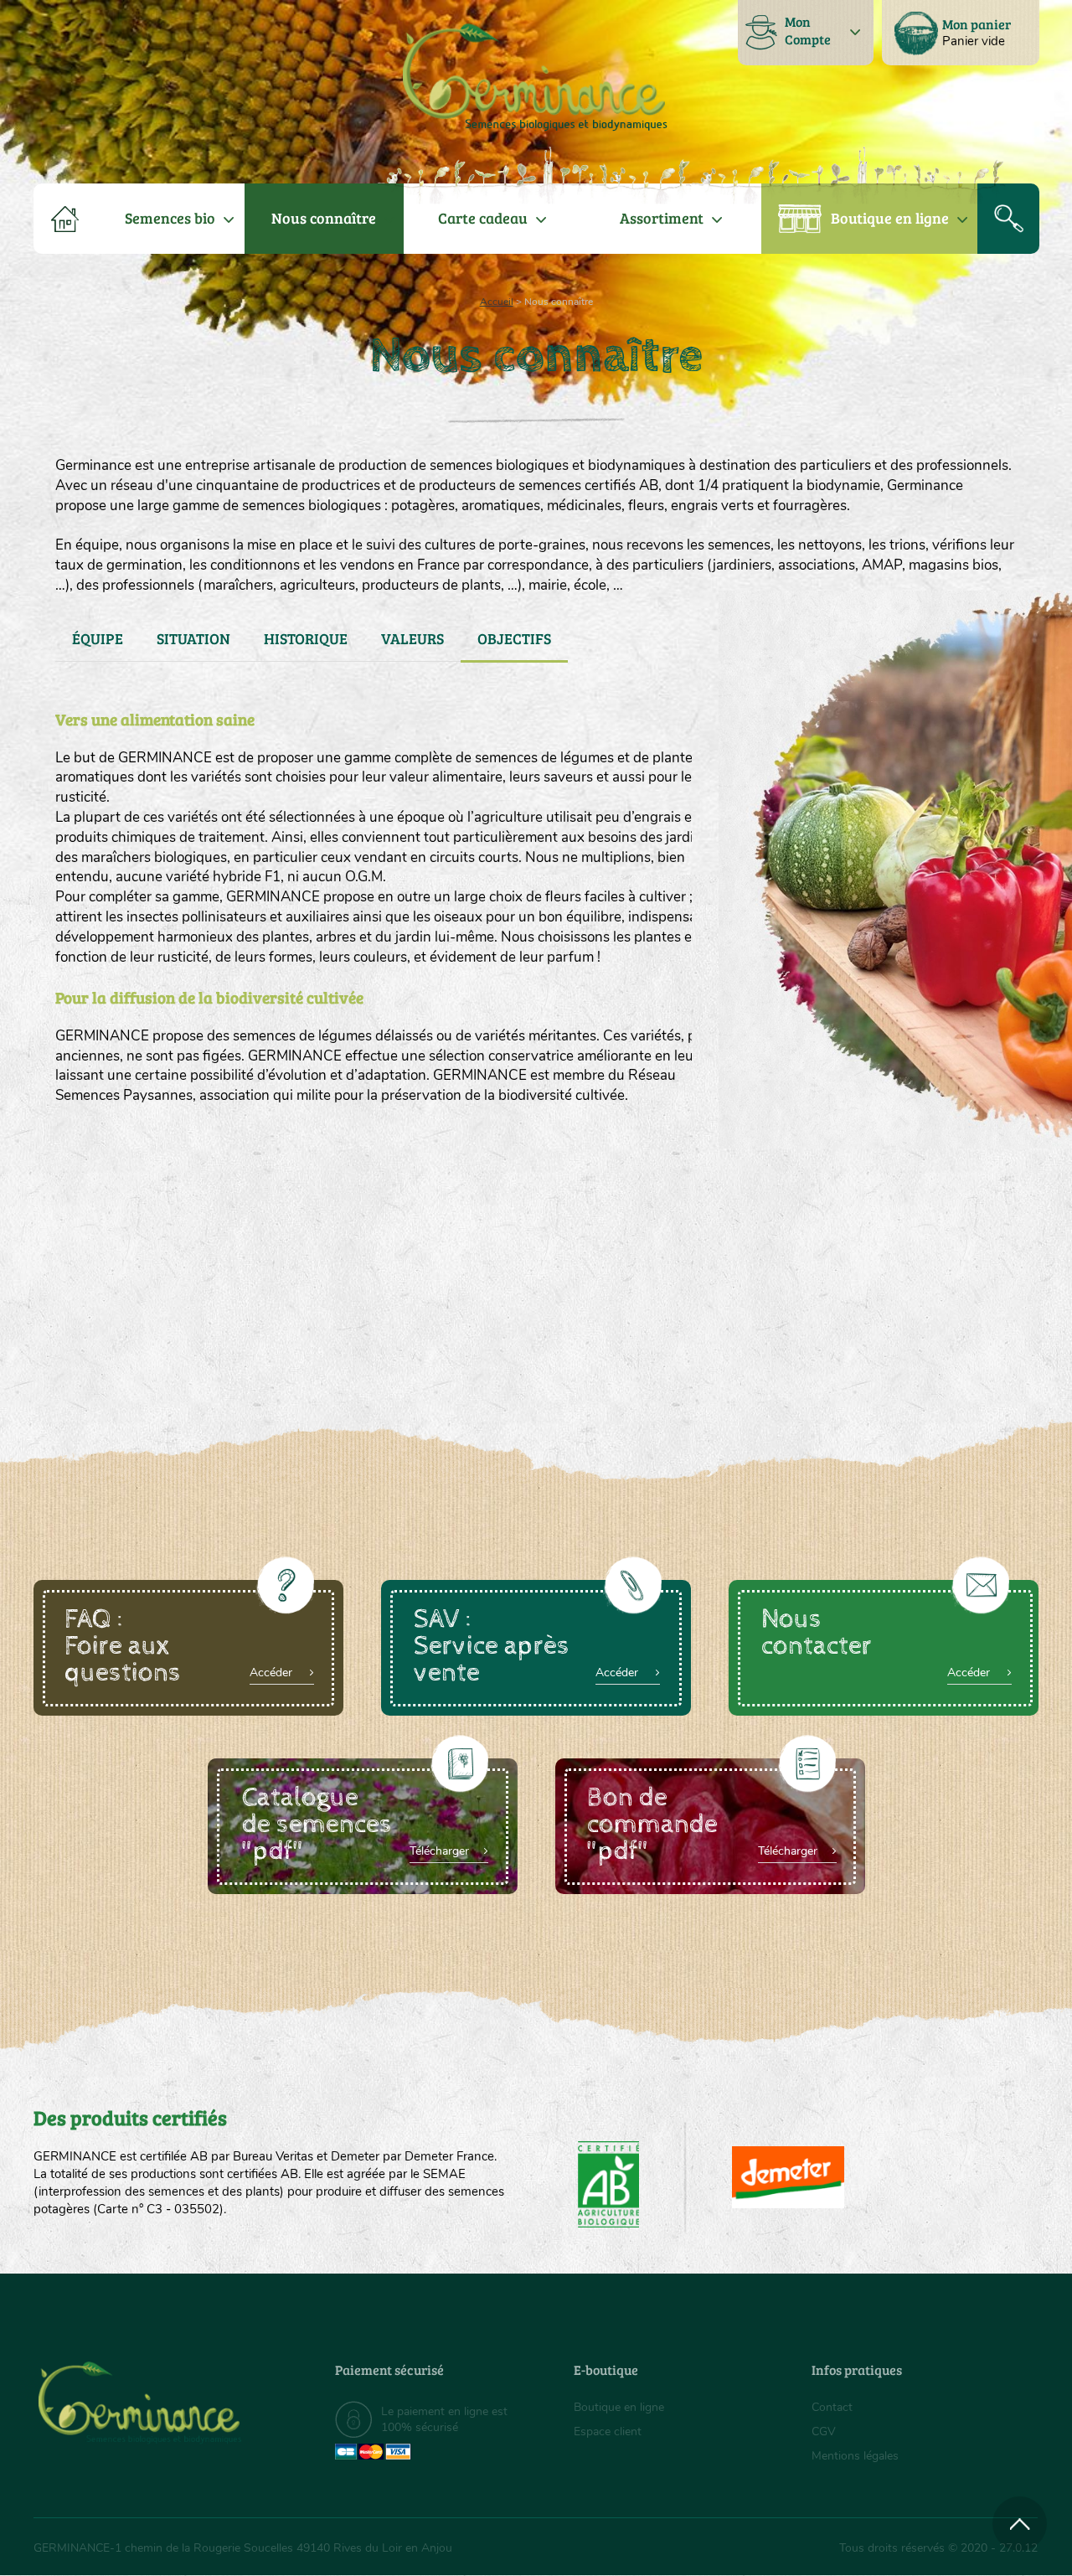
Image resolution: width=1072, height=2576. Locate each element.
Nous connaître (324, 218)
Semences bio (170, 218)
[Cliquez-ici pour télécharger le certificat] (788, 2177)
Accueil (497, 302)
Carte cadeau (483, 218)
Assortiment (662, 218)
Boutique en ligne (890, 218)
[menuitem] (961, 33)
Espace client (608, 2431)
